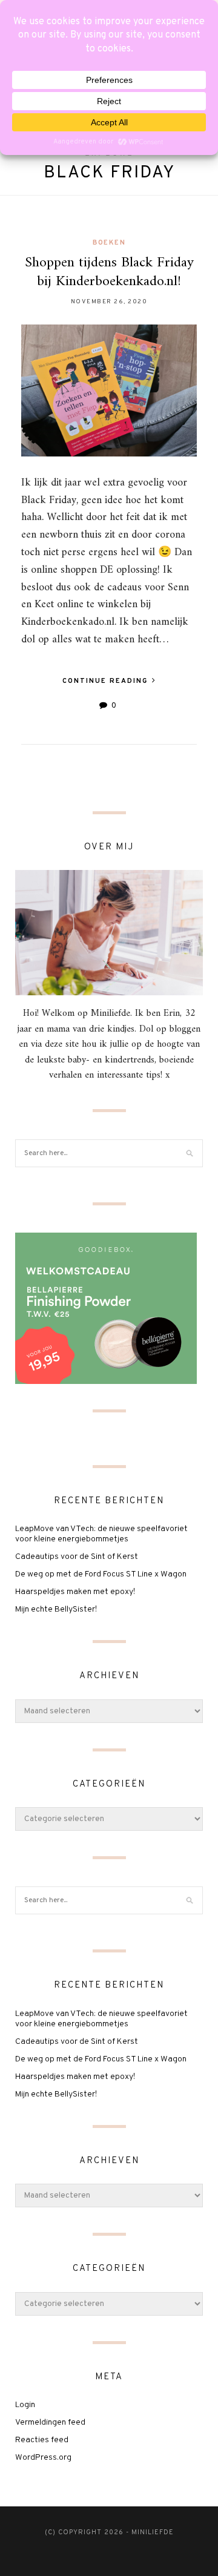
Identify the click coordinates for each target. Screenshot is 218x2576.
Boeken (109, 243)
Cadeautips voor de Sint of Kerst (77, 1557)
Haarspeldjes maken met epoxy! (75, 1592)
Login (25, 2405)
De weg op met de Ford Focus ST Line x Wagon (101, 1574)
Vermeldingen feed (50, 2423)
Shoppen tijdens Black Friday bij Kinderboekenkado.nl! (109, 272)
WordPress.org (43, 2458)
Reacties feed (42, 2440)
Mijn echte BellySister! (56, 1609)
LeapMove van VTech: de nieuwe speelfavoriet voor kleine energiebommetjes (101, 1534)
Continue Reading (107, 681)
